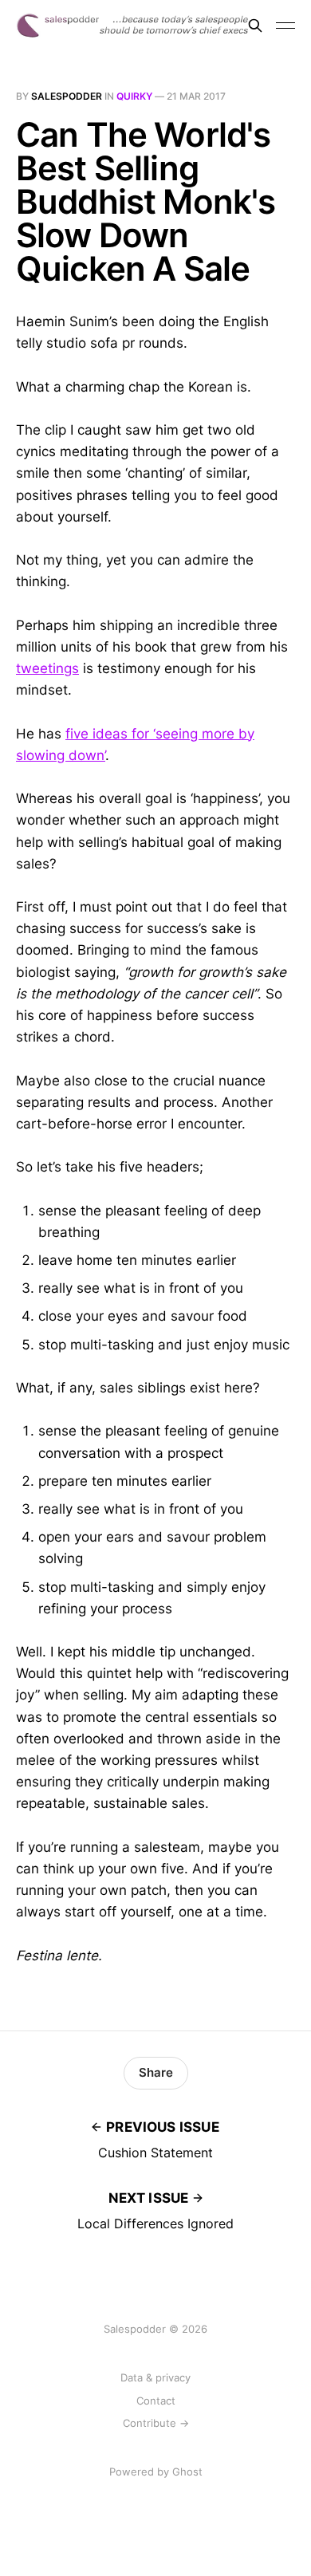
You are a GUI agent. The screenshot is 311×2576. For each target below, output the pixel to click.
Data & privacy (155, 2377)
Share (156, 2072)
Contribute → (156, 2423)
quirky (134, 96)
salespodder (67, 96)
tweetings (47, 668)
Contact (156, 2401)
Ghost (187, 2472)
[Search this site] (255, 26)
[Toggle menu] (285, 26)
